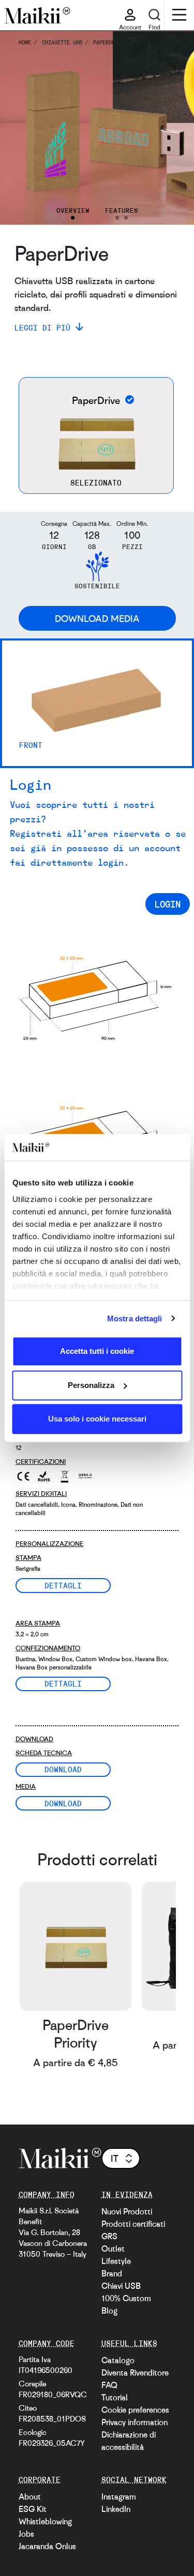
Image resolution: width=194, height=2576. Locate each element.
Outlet (113, 2249)
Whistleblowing (45, 2521)
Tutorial (115, 2397)
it (115, 2158)
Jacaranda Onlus (47, 2546)
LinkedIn (116, 2509)
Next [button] (172, 128)
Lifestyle (116, 2261)
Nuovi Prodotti (127, 2211)
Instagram (119, 2496)
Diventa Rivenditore (135, 2372)
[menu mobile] (179, 16)
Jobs (26, 2534)
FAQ (109, 2385)
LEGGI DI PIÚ (42, 327)
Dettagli (63, 1585)
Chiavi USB (121, 2286)
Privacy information (135, 2422)
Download (63, 1769)
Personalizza (91, 1385)
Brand (112, 2273)
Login (168, 904)
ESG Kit (33, 2509)
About (30, 2496)
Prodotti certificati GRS (133, 2230)
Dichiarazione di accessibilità (129, 2441)
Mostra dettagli (135, 1318)
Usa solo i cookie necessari (97, 1419)
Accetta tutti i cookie (97, 1351)
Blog (109, 2310)
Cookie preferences (135, 2410)
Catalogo (118, 2360)
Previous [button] (22, 128)
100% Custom (126, 2298)
